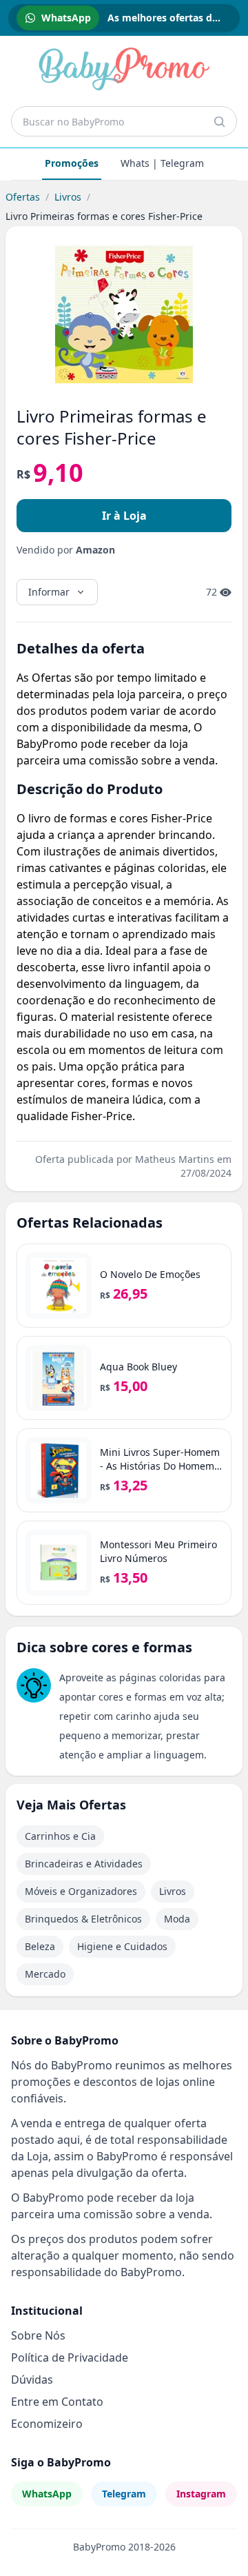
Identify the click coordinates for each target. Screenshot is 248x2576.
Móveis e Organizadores (81, 1891)
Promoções (72, 163)
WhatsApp (47, 2494)
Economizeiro (47, 2424)
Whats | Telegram (162, 163)
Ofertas (23, 197)
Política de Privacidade (70, 2357)
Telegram (124, 2494)
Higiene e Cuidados (122, 1946)
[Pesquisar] (219, 121)
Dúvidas (32, 2380)
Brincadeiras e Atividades (84, 1864)
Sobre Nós (38, 2335)
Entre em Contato (57, 2402)
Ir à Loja (124, 516)
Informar (49, 592)
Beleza (40, 1946)
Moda (177, 1919)
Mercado (45, 1974)
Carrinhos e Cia (60, 1836)
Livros (68, 197)
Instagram (201, 2494)
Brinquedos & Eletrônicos (83, 1919)
